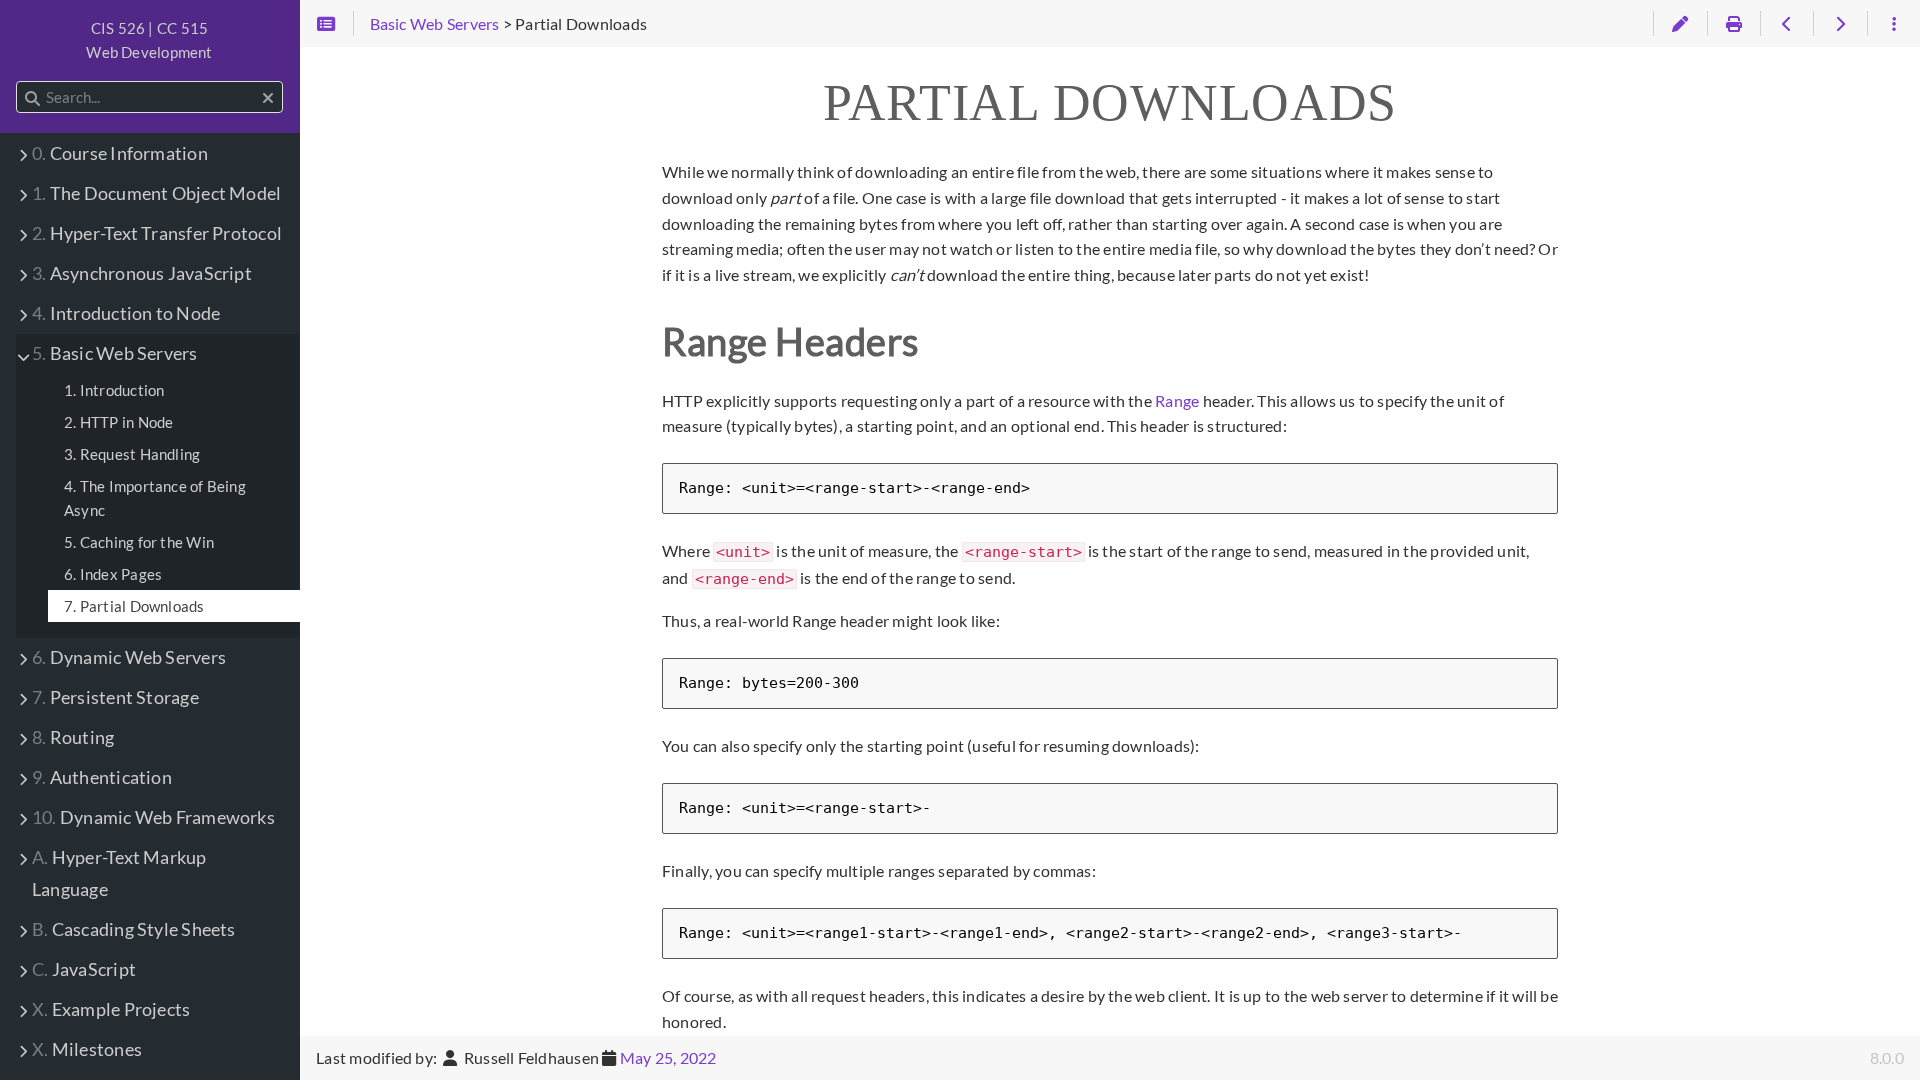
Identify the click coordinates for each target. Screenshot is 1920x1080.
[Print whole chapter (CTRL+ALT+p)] (1733, 24)
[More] (1893, 24)
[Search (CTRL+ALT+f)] (32, 98)
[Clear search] (268, 98)
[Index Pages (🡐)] (1786, 24)
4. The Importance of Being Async (155, 498)
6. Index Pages (113, 574)
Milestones (87, 1049)
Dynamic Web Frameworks (153, 817)
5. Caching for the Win (139, 542)
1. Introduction (114, 390)
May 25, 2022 (668, 1057)
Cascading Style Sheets (134, 929)
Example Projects (111, 1009)
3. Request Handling (132, 454)
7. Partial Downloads (134, 606)
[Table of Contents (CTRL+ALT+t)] (326, 24)
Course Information (120, 153)
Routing (73, 737)
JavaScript (84, 969)
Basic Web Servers (115, 353)
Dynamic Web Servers (129, 657)
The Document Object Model (156, 193)
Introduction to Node (126, 313)
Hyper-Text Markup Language (119, 873)
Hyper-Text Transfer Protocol (157, 233)
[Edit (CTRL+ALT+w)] (1679, 24)
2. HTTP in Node (118, 422)
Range (1177, 400)
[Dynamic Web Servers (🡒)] (1839, 24)
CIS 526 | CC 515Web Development (149, 40)
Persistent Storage (115, 697)
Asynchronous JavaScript (142, 273)
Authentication (102, 777)
